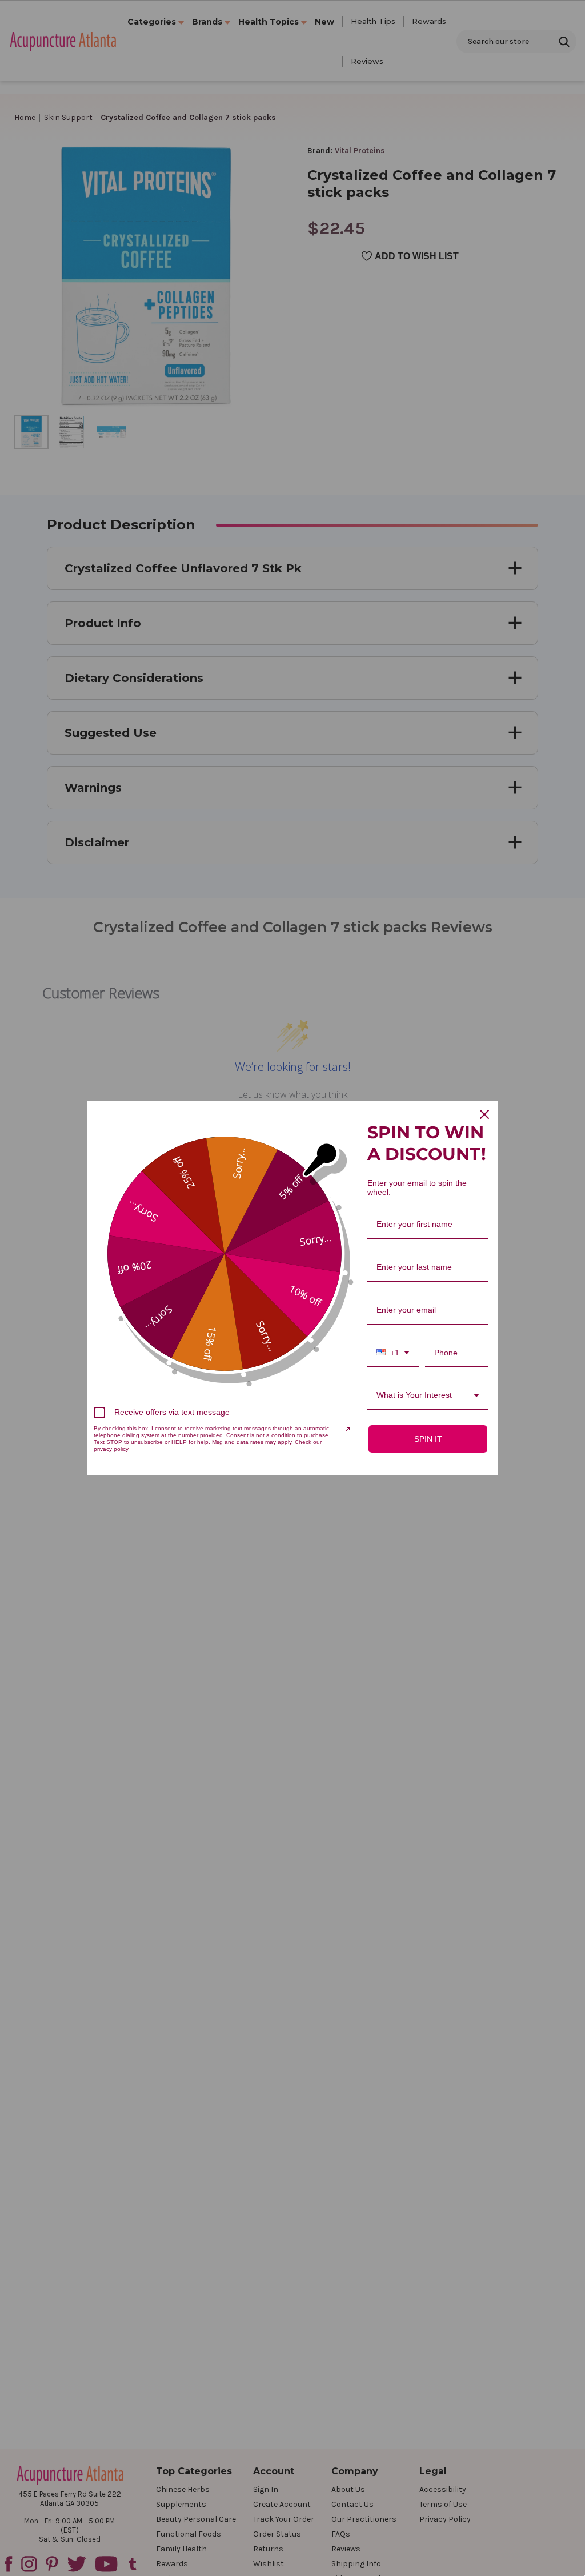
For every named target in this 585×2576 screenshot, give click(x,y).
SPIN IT (428, 1439)
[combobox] (393, 1353)
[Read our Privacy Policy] (347, 1430)
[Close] (484, 1114)
